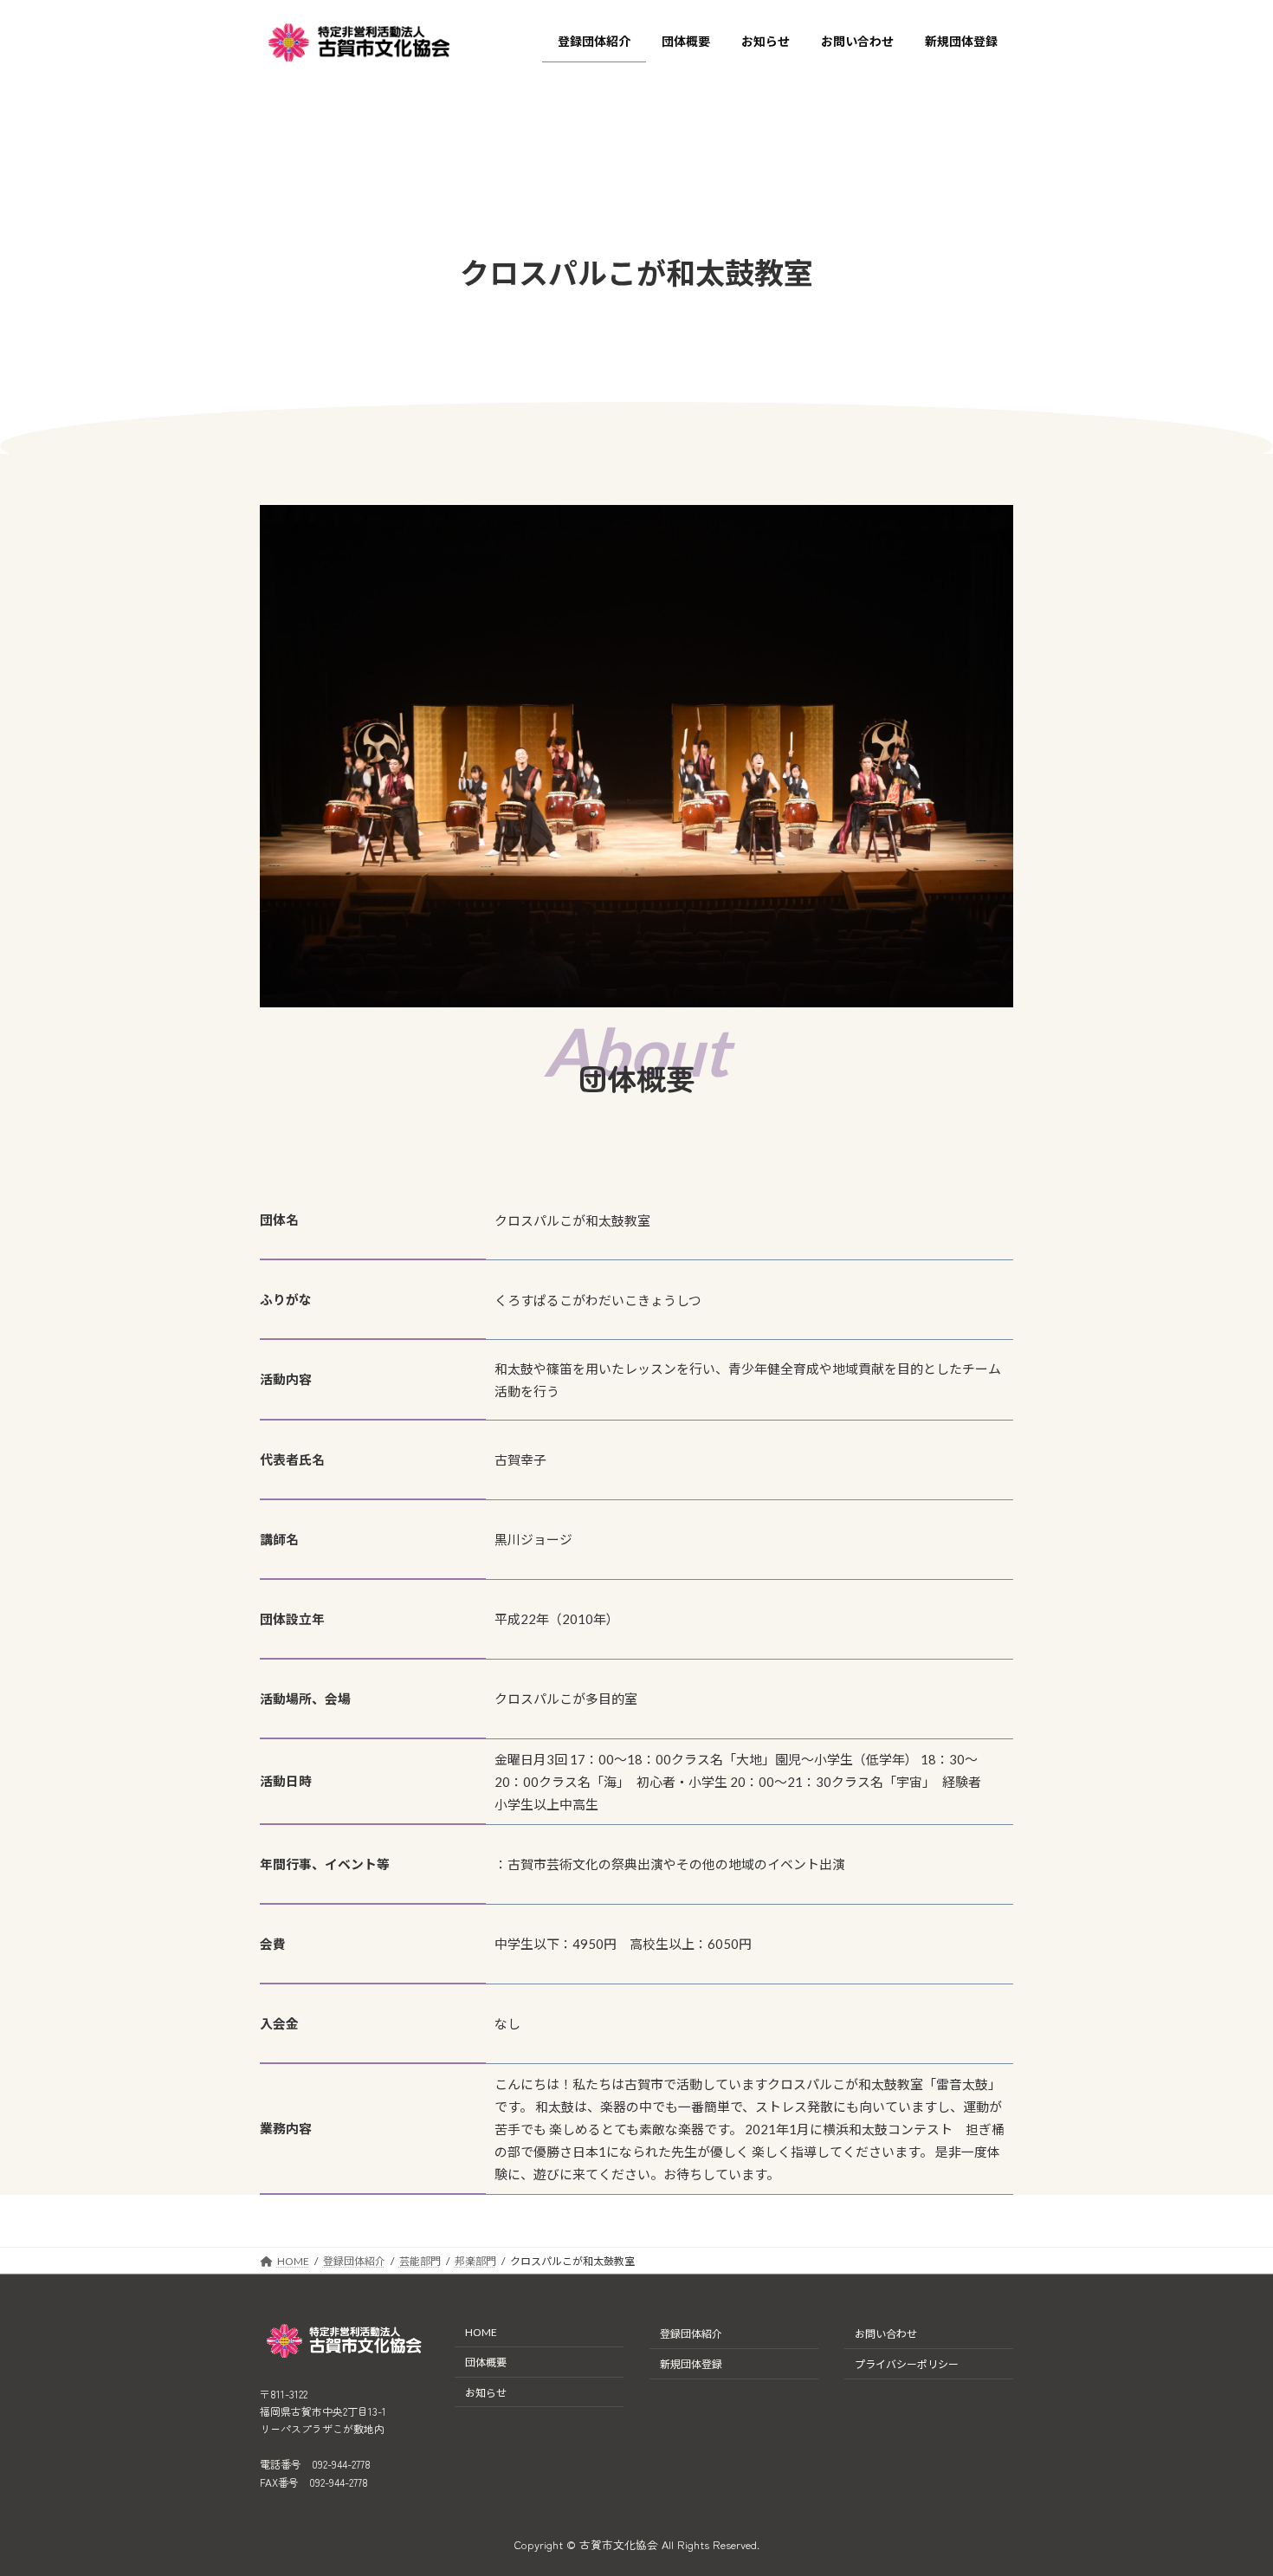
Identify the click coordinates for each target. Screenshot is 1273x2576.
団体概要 (486, 2362)
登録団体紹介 (691, 2334)
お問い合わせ (886, 2334)
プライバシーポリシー (907, 2364)
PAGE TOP (1229, 2482)
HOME (481, 2332)
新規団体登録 (691, 2364)
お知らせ (486, 2393)
